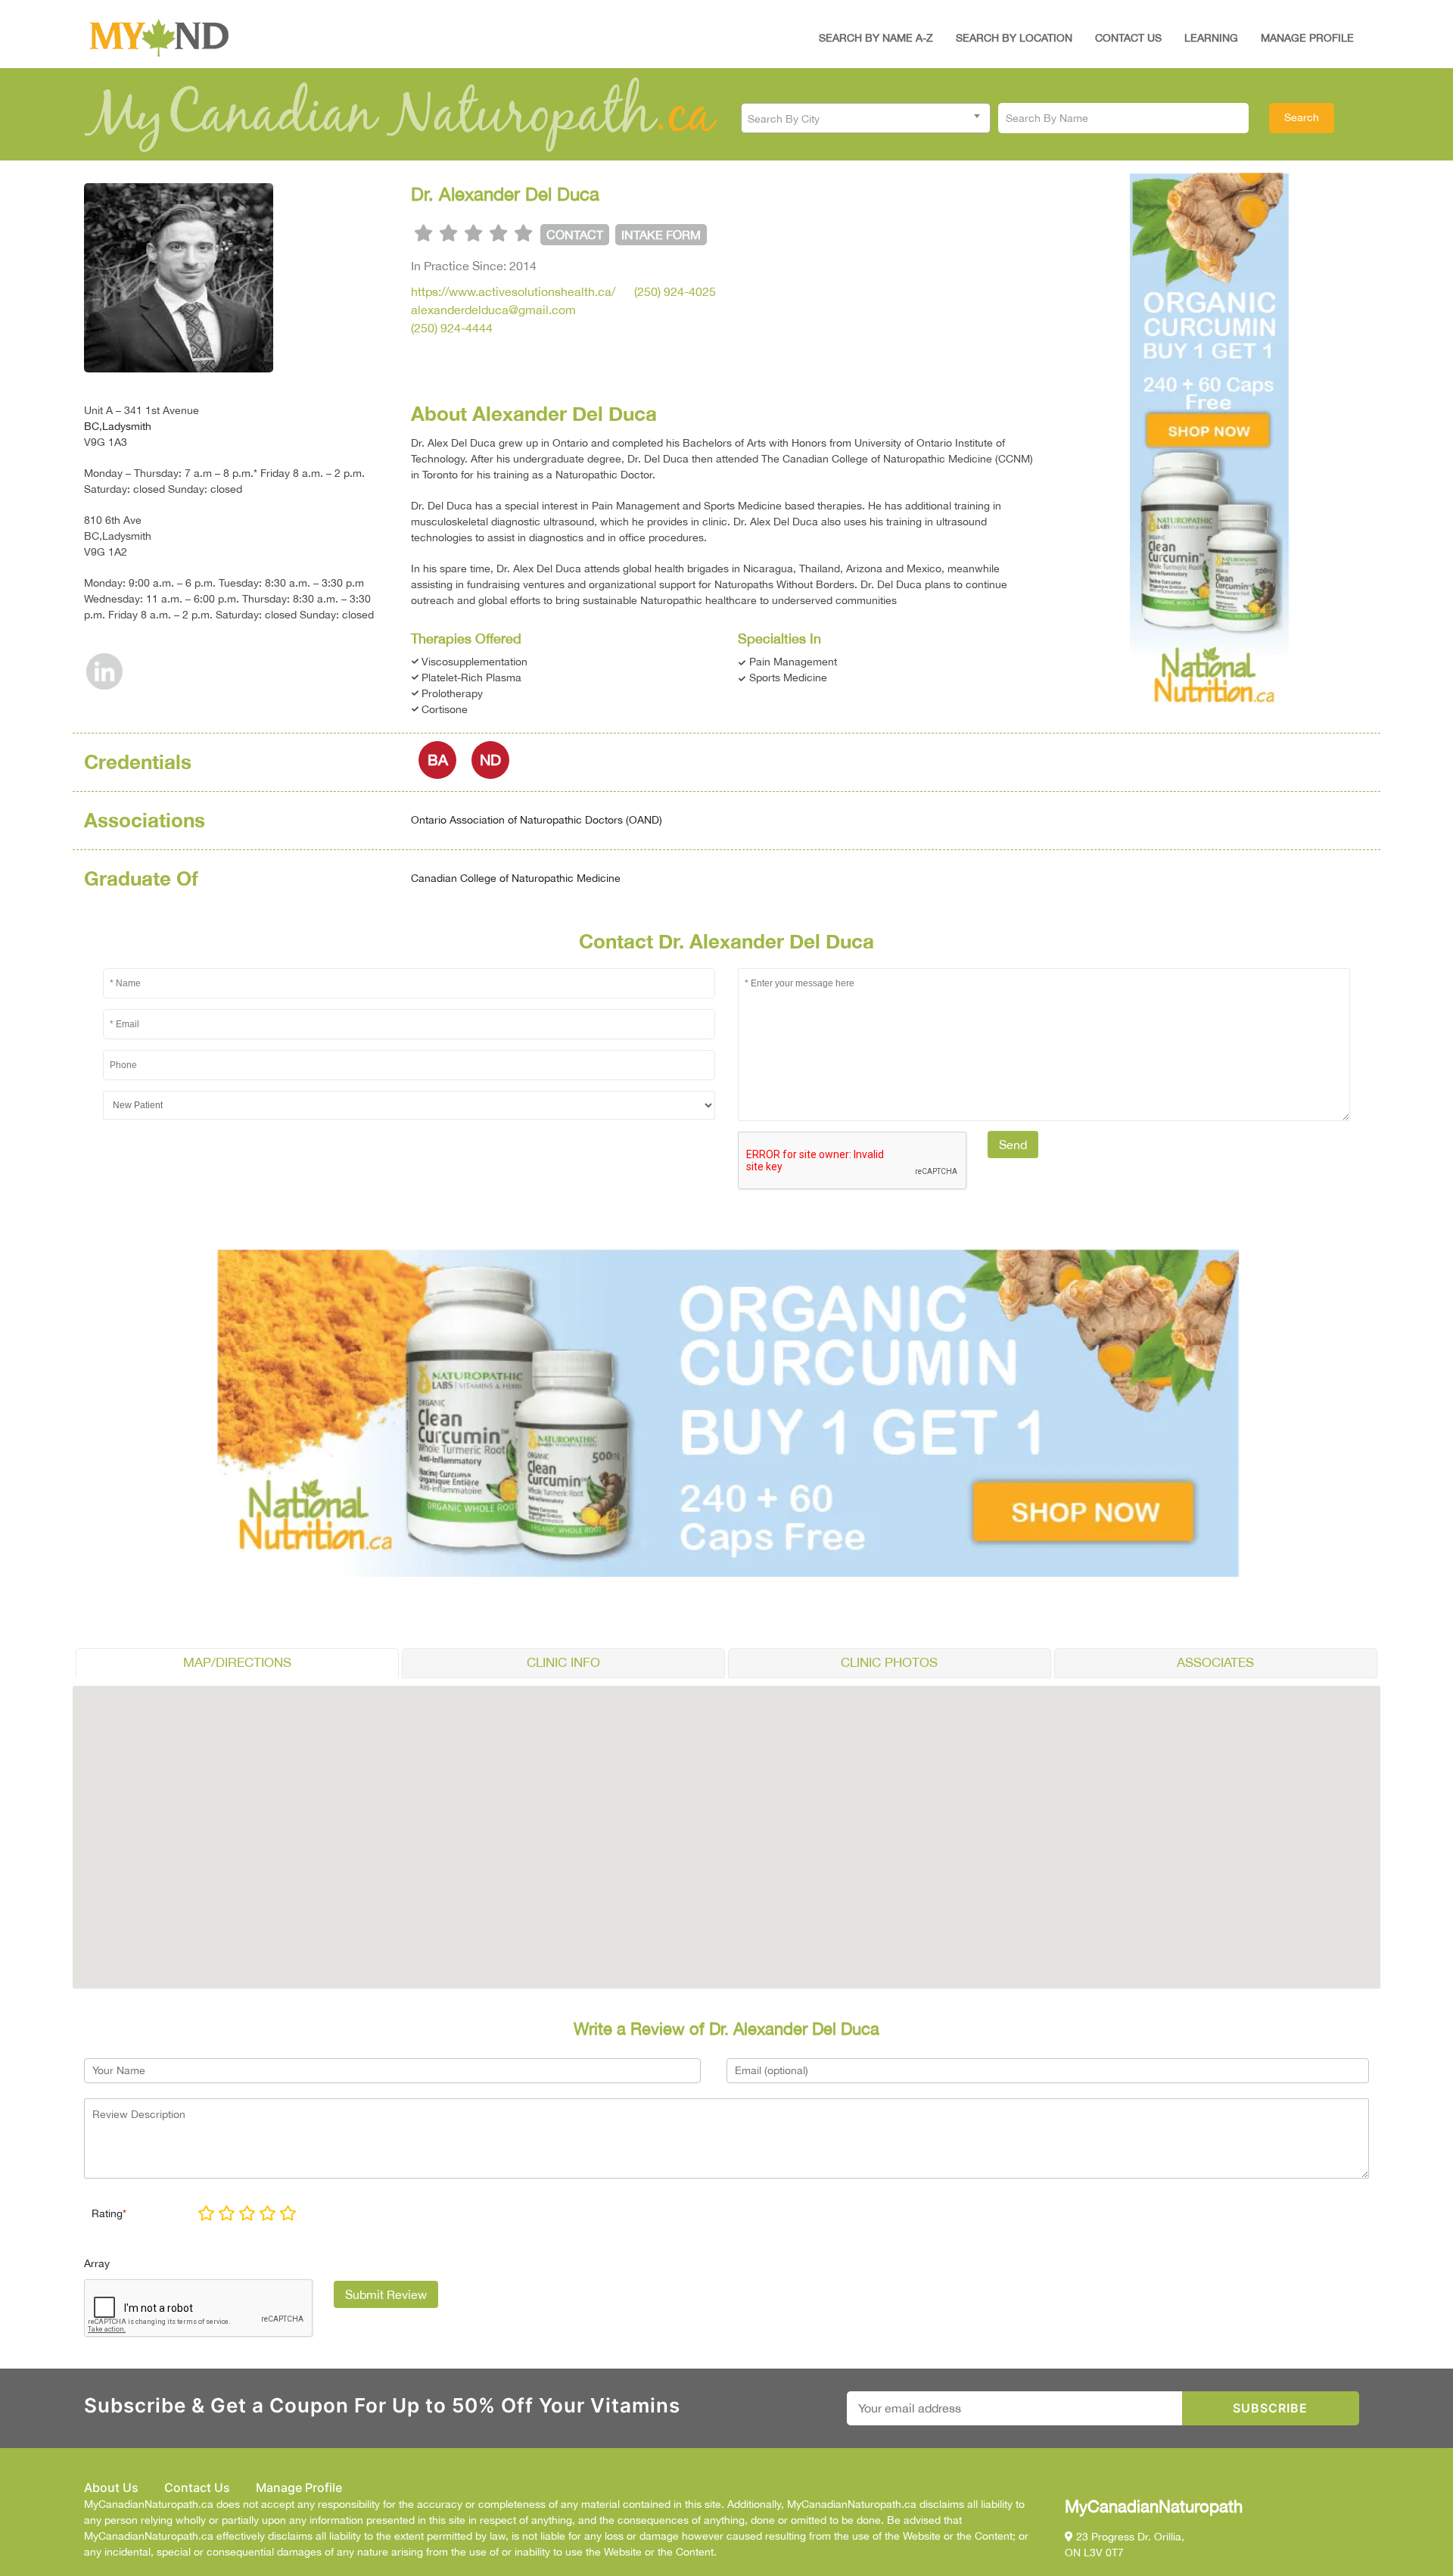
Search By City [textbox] (784, 119)
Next (1290, 445)
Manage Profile (1307, 38)
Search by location (1014, 38)
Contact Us (1128, 38)
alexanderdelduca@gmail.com (493, 310)
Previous (1130, 445)
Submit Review (386, 2294)
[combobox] (866, 118)
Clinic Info (563, 1662)
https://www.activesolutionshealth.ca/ (513, 291)
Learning (1211, 38)
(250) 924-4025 (675, 291)
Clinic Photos (889, 1662)
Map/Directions (237, 1662)
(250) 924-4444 (452, 328)
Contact (575, 235)
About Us (111, 2487)
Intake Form (661, 235)
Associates (1215, 1662)
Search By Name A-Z (876, 38)
